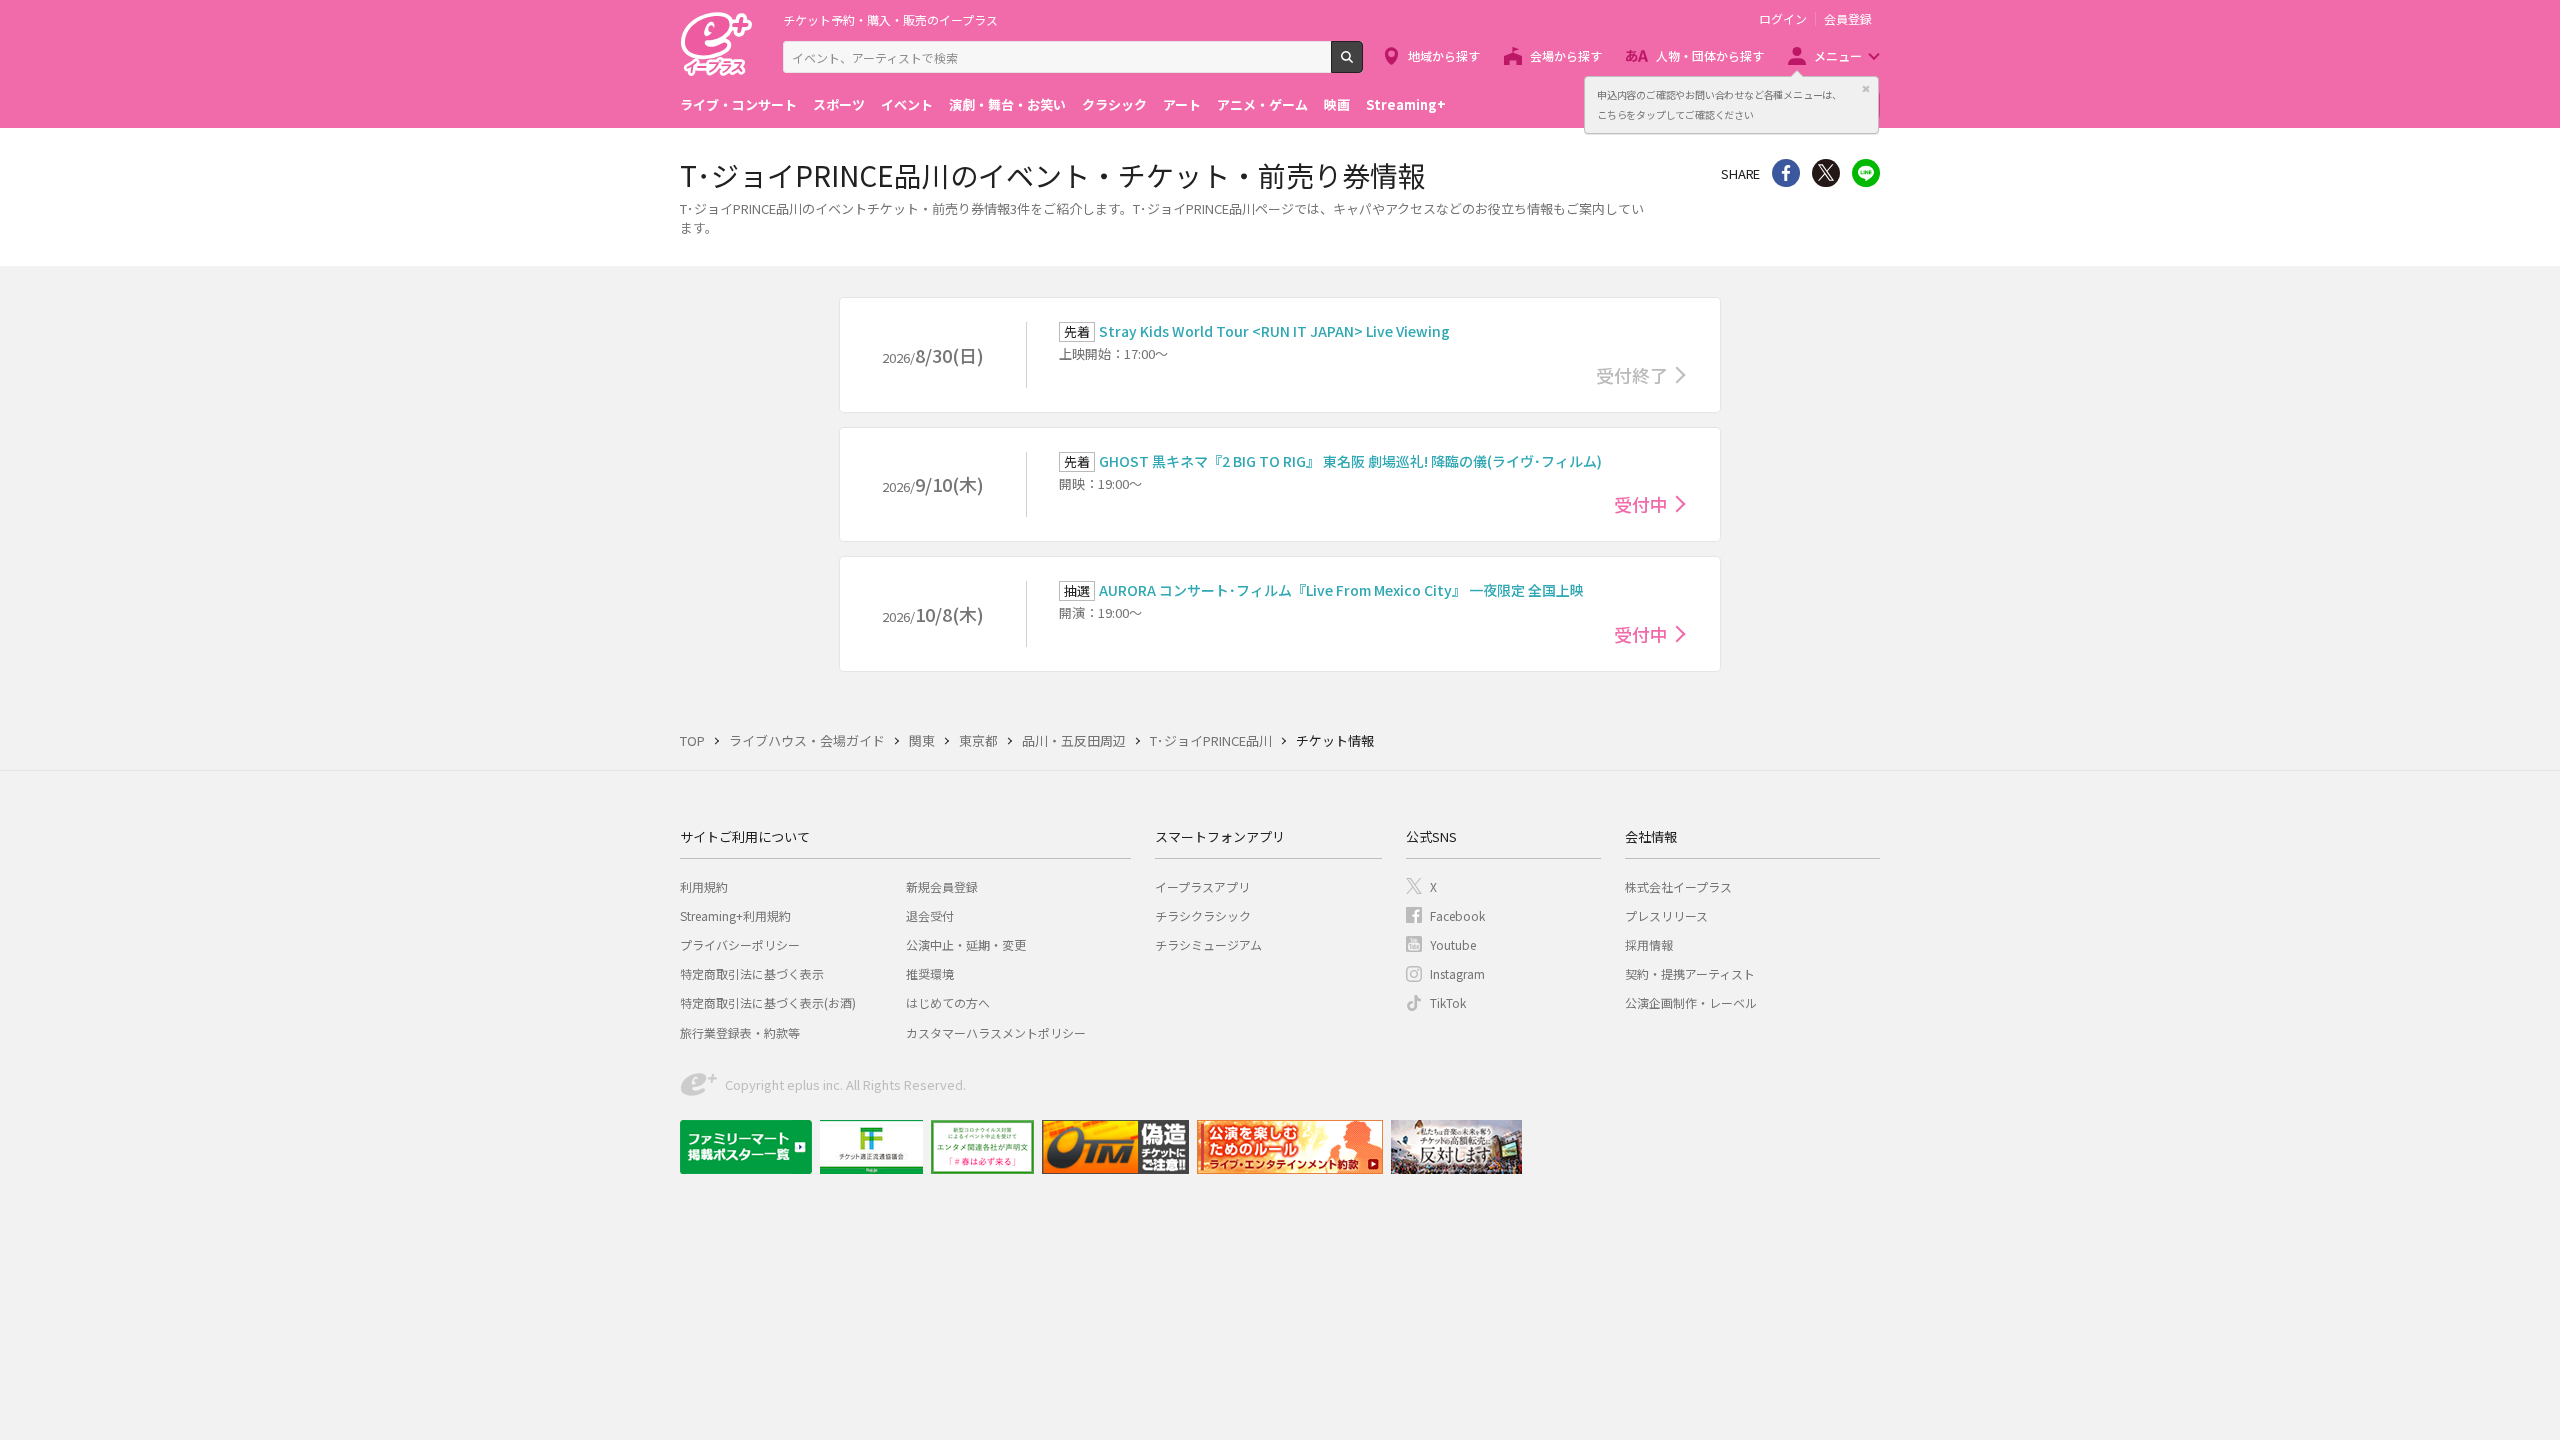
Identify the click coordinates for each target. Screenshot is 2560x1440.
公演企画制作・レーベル (1691, 1002)
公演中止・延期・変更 (966, 944)
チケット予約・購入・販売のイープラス (890, 19)
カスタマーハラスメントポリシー (996, 1032)
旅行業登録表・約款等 (740, 1032)
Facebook (1457, 915)
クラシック (1114, 104)
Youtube (1453, 944)
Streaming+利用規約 (735, 915)
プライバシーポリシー (740, 944)
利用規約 (704, 886)
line (1866, 173)
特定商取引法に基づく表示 (752, 973)
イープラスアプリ (1202, 886)
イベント (907, 104)
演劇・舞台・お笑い (1007, 104)
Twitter (1826, 173)
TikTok (1448, 1002)
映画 (1337, 104)
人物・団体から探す (1710, 55)
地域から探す (1444, 55)
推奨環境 (930, 973)
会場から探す (1566, 55)
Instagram (1457, 973)
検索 (1362, 65)
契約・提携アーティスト (1690, 973)
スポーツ (839, 104)
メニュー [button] (1838, 55)
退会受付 (930, 915)
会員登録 (1848, 19)
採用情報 (1649, 944)
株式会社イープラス (1678, 886)
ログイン (1783, 19)
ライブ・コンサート (738, 104)
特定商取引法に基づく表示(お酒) (768, 1002)
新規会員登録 (942, 886)
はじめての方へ (948, 1002)
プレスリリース (1666, 915)
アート (1182, 104)
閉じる (1866, 89)
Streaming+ (1406, 104)
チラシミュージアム (1208, 944)
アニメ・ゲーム (1262, 104)
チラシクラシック (1203, 915)
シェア (1786, 173)
